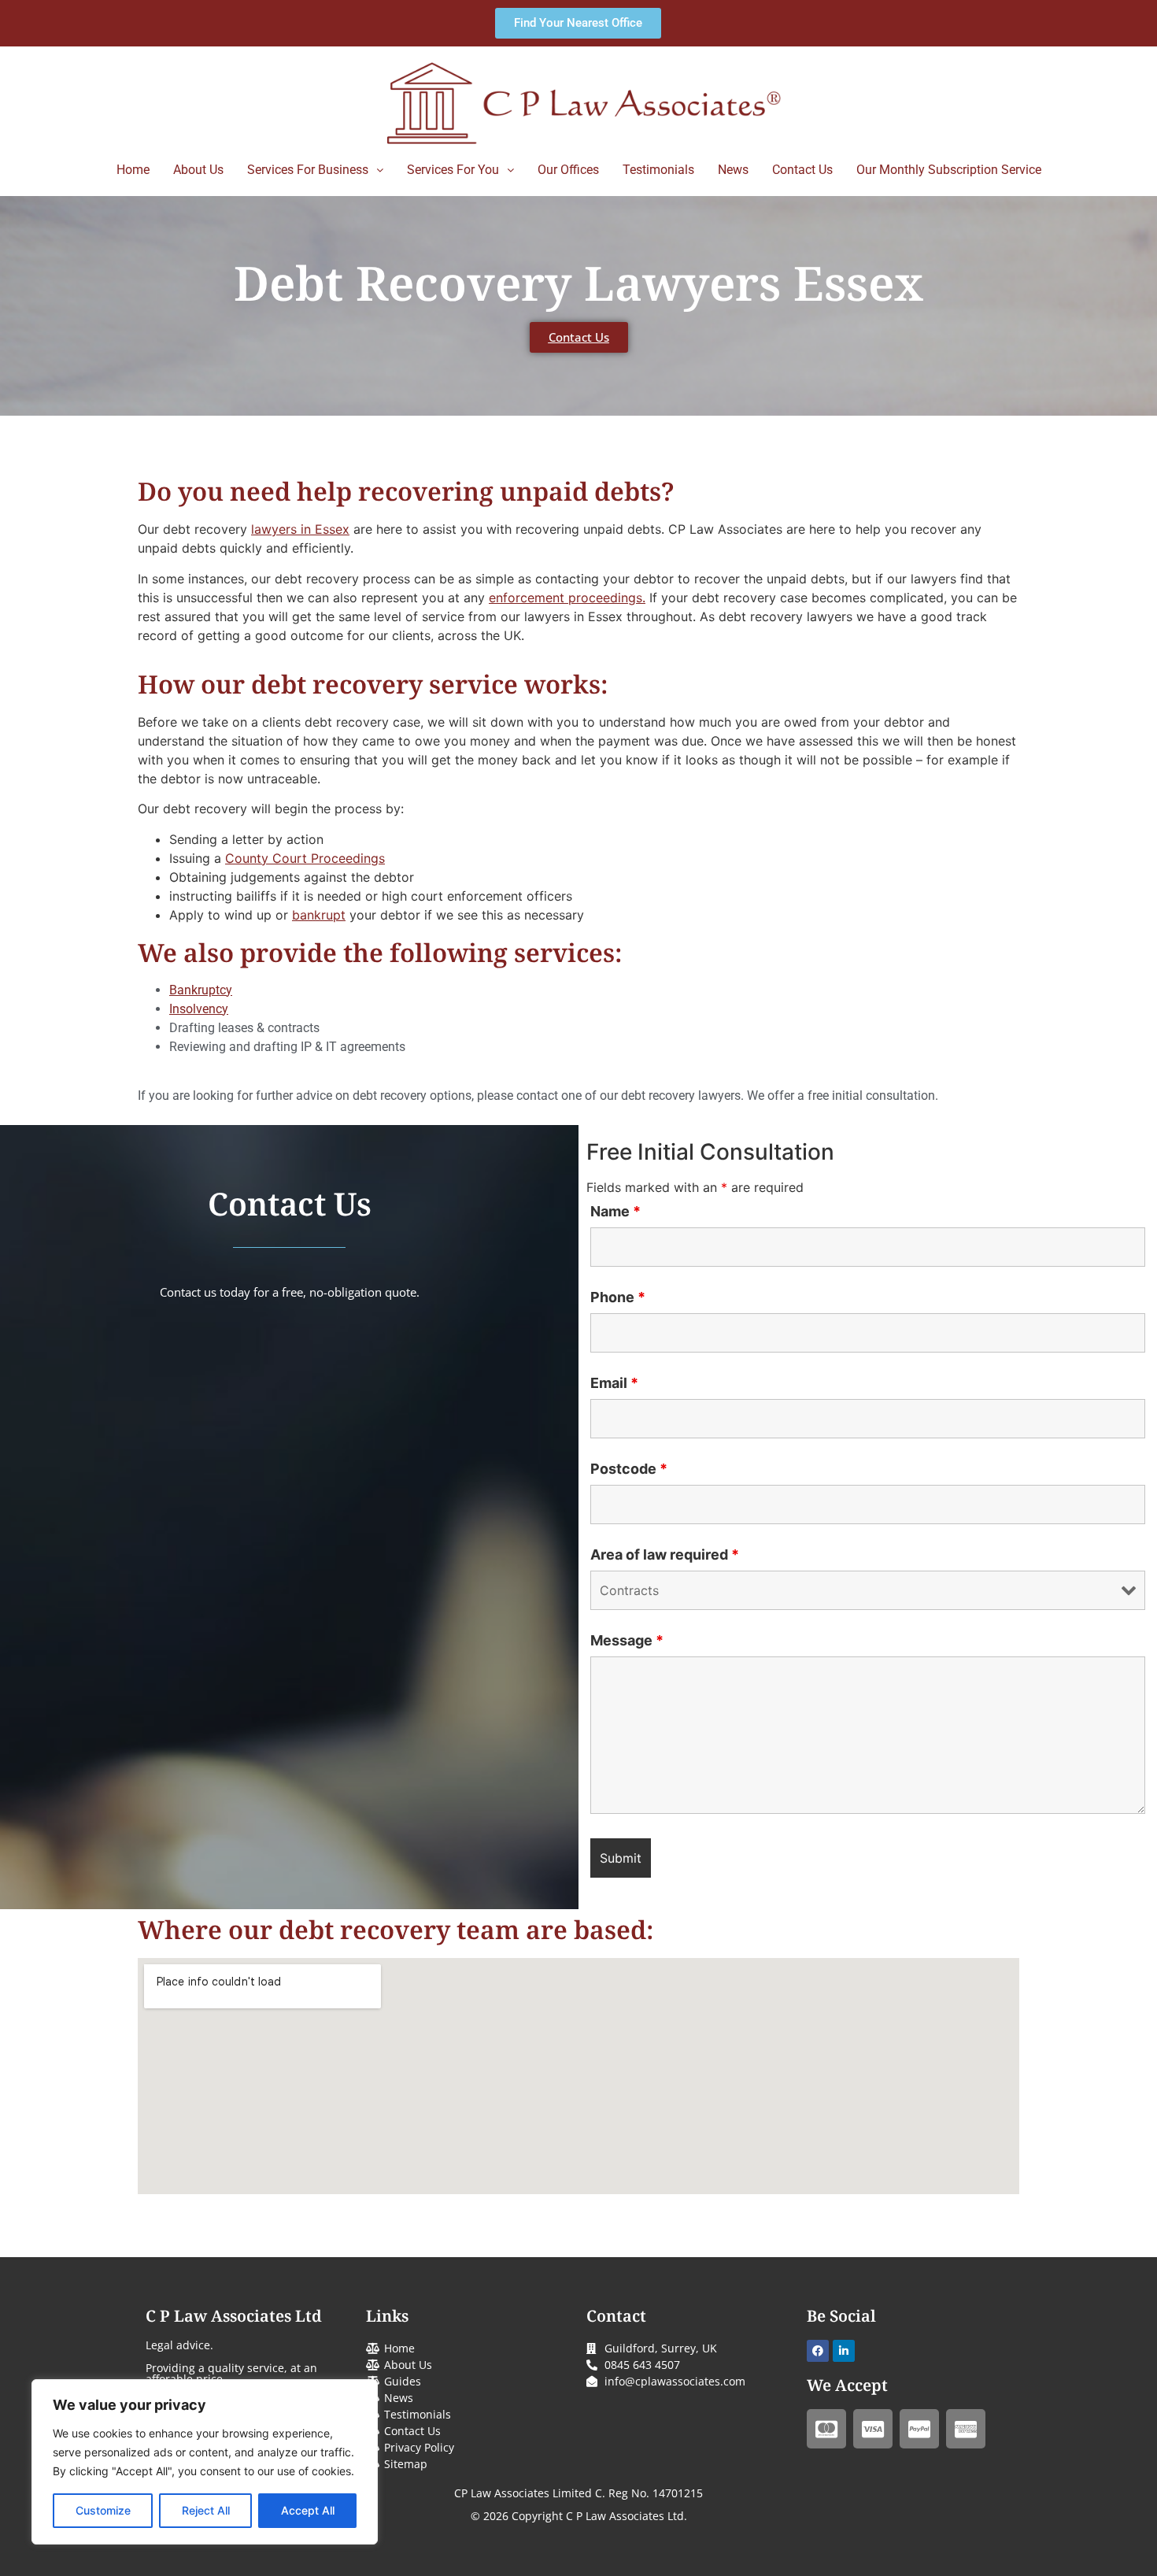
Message (627, 1641)
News (733, 170)
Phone (618, 1297)
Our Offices (568, 170)
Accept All (308, 2510)
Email (614, 1383)
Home (133, 170)
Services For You (453, 170)
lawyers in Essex (300, 529)
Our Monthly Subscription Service (949, 170)
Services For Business (308, 170)
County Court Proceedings (305, 858)
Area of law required (665, 1555)
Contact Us (802, 170)
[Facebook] (818, 2351)
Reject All (206, 2510)
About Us (198, 170)
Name (615, 1212)
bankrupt (319, 915)
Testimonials (658, 170)
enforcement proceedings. (567, 598)
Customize (103, 2510)
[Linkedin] (844, 2351)
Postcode (629, 1469)
